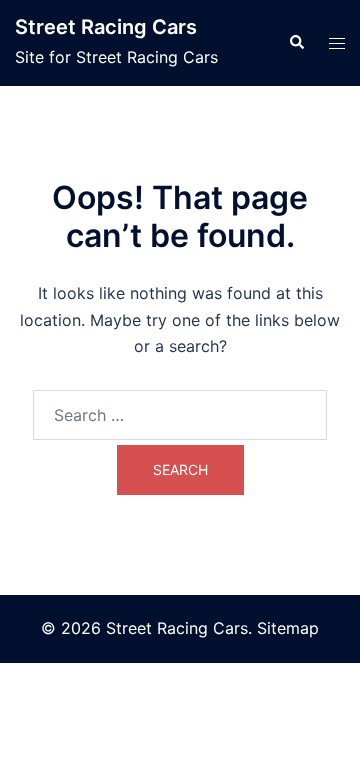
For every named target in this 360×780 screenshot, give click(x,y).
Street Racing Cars (106, 27)
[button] (296, 43)
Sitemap (288, 628)
